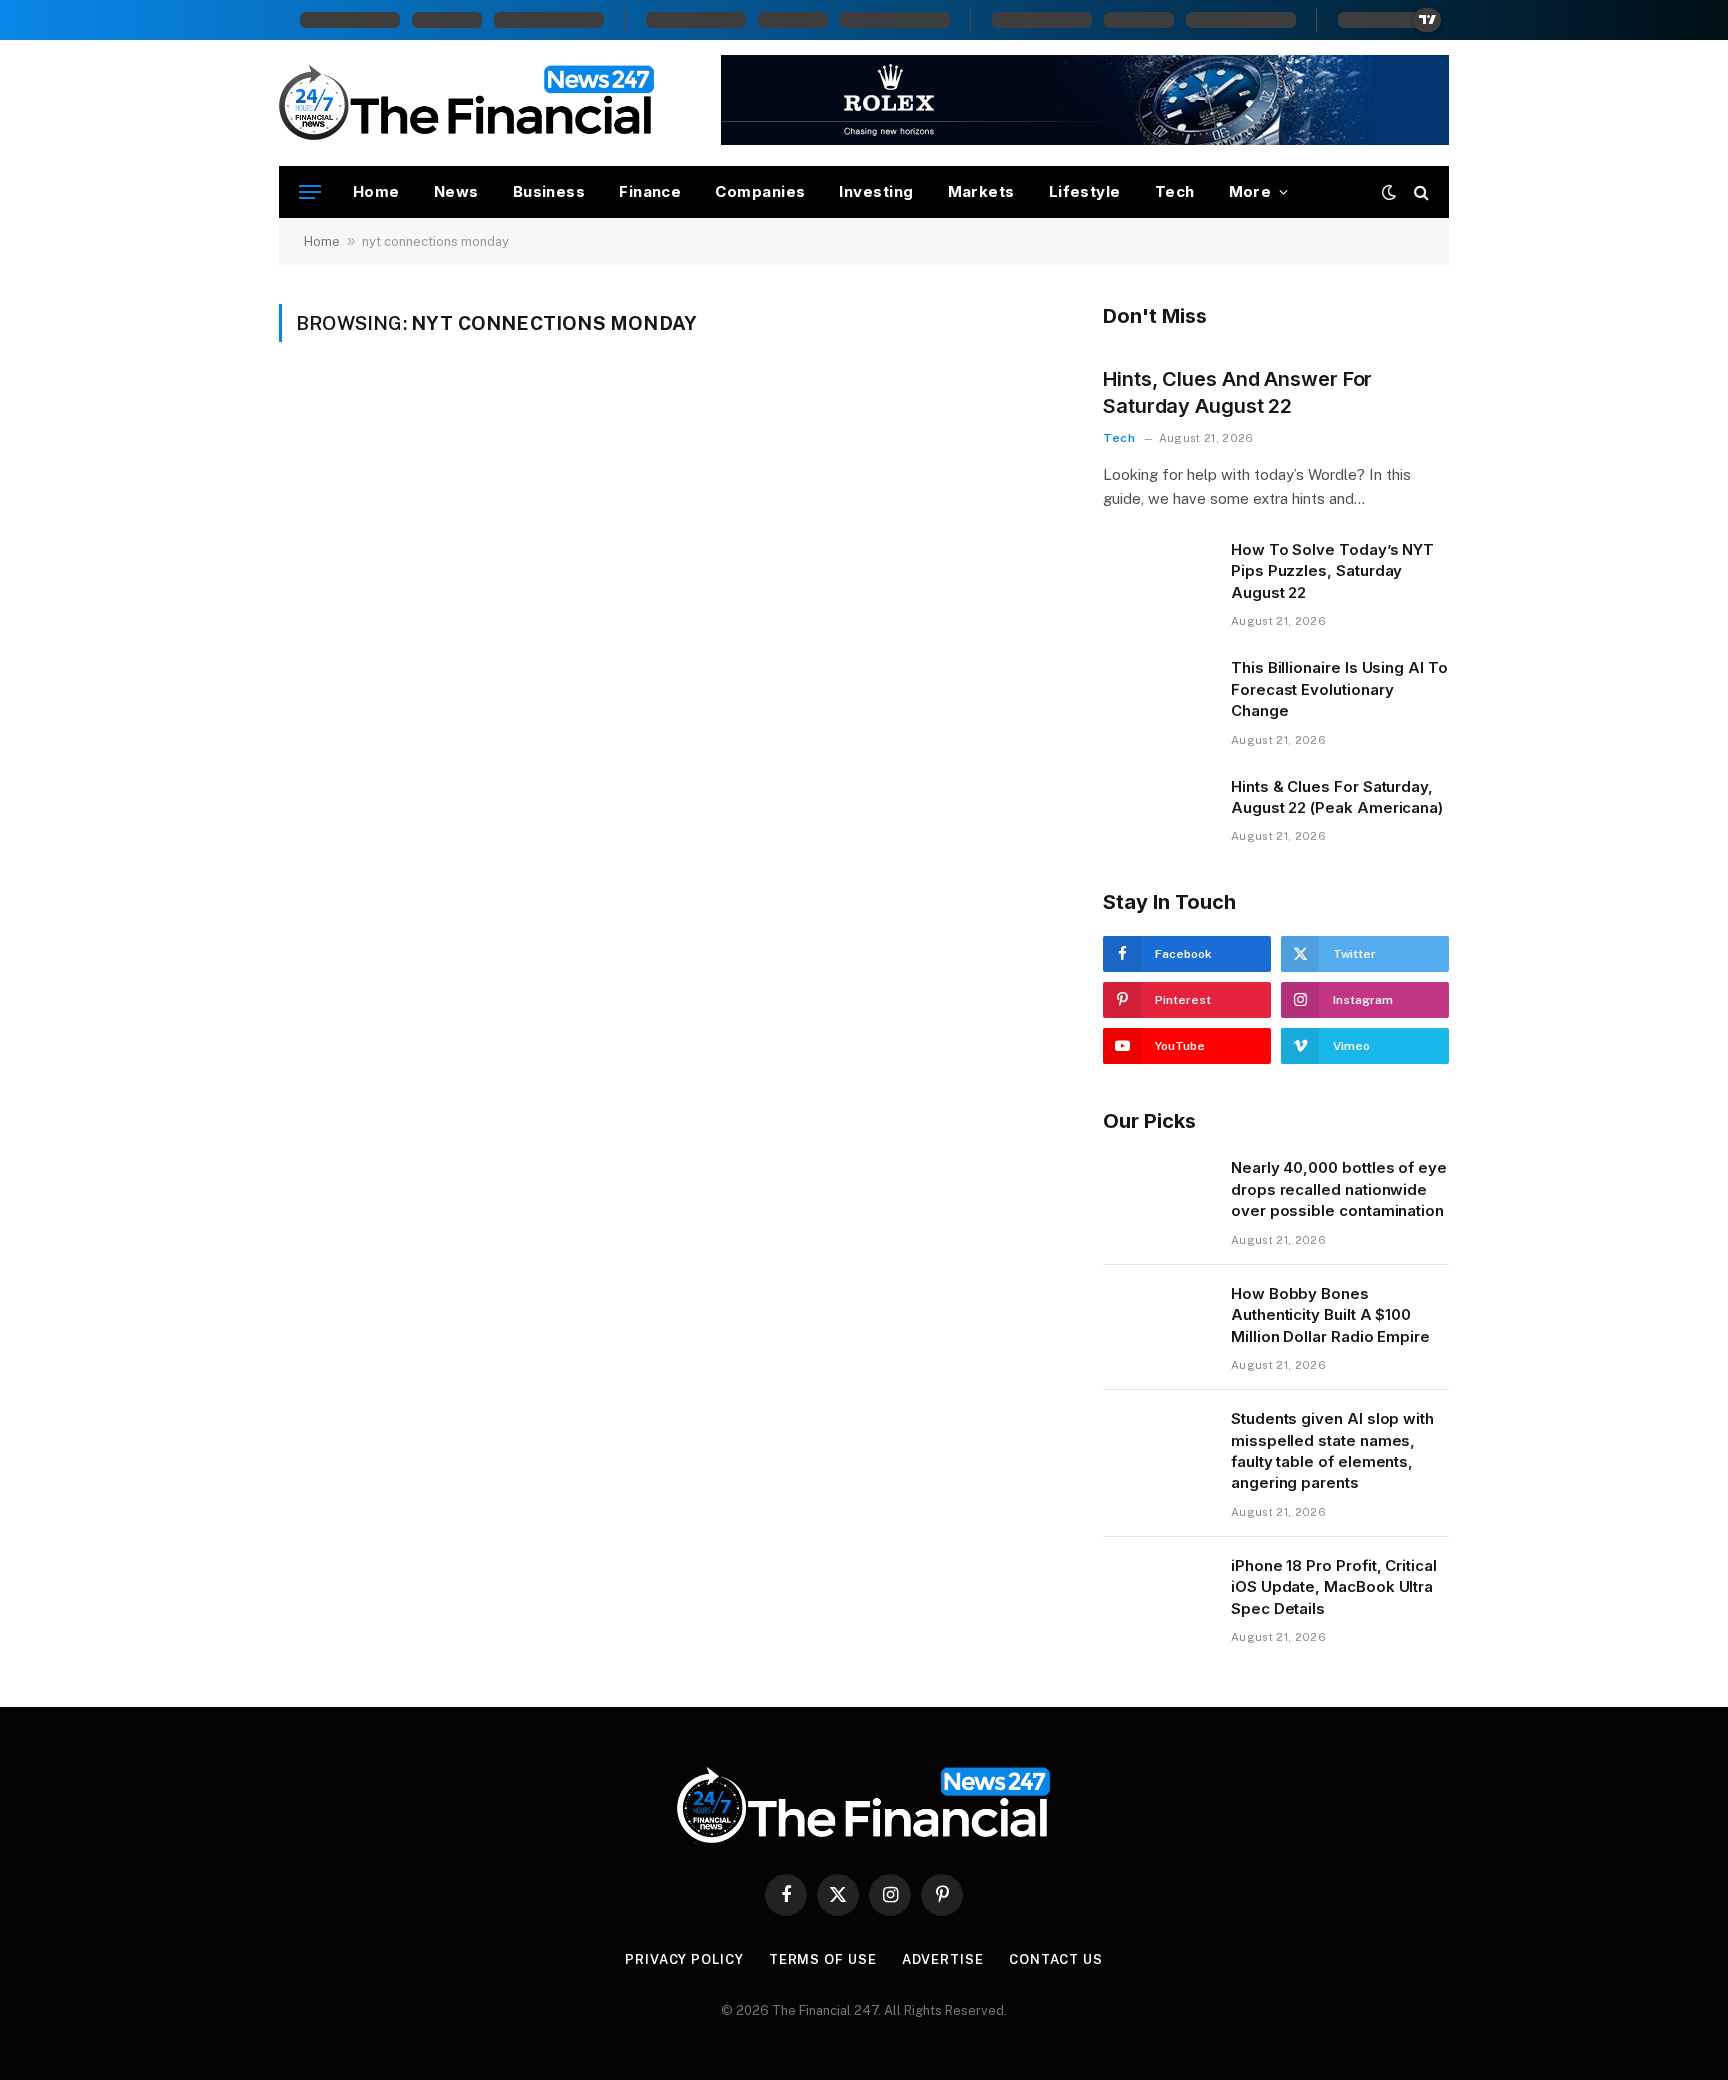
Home (376, 191)
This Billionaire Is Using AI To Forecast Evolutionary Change (1339, 689)
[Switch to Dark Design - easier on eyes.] (1389, 192)
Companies (760, 191)
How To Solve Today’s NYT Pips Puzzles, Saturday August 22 (1332, 571)
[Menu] (310, 192)
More (1250, 191)
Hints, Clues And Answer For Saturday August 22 (1237, 392)
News (456, 191)
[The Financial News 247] (467, 103)
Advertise (943, 1959)
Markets (981, 191)
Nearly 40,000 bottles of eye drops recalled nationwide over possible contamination (1339, 1189)
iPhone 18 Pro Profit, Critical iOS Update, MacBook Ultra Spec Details (1334, 1587)
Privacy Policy (684, 1959)
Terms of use (823, 1959)
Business (549, 191)
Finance (650, 191)
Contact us (1056, 1959)
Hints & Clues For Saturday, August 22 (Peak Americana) (1337, 797)
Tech (1175, 191)
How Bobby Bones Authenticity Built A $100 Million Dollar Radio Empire (1330, 1315)
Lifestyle (1085, 191)
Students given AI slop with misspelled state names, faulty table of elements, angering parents (1332, 1450)
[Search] (1419, 192)
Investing (876, 191)
